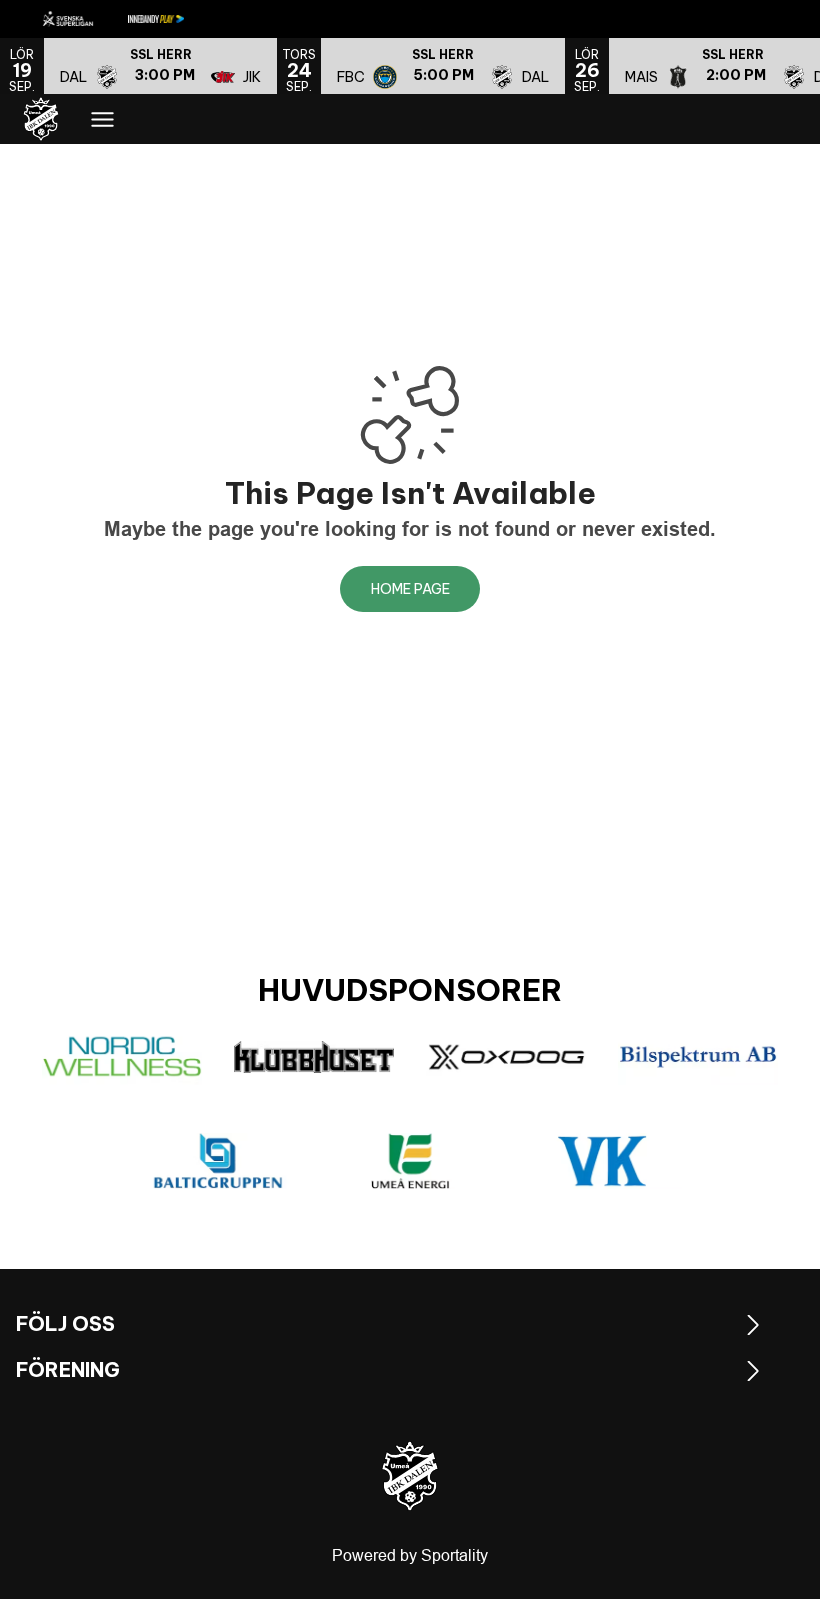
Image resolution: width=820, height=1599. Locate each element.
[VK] (602, 1161)
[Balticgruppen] (218, 1161)
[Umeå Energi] (410, 1161)
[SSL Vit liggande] (84, 19)
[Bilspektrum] (698, 1057)
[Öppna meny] (102, 119)
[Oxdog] (506, 1057)
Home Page (410, 589)
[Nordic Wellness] (122, 1057)
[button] (160, 66)
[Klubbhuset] (314, 1057)
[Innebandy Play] (172, 19)
